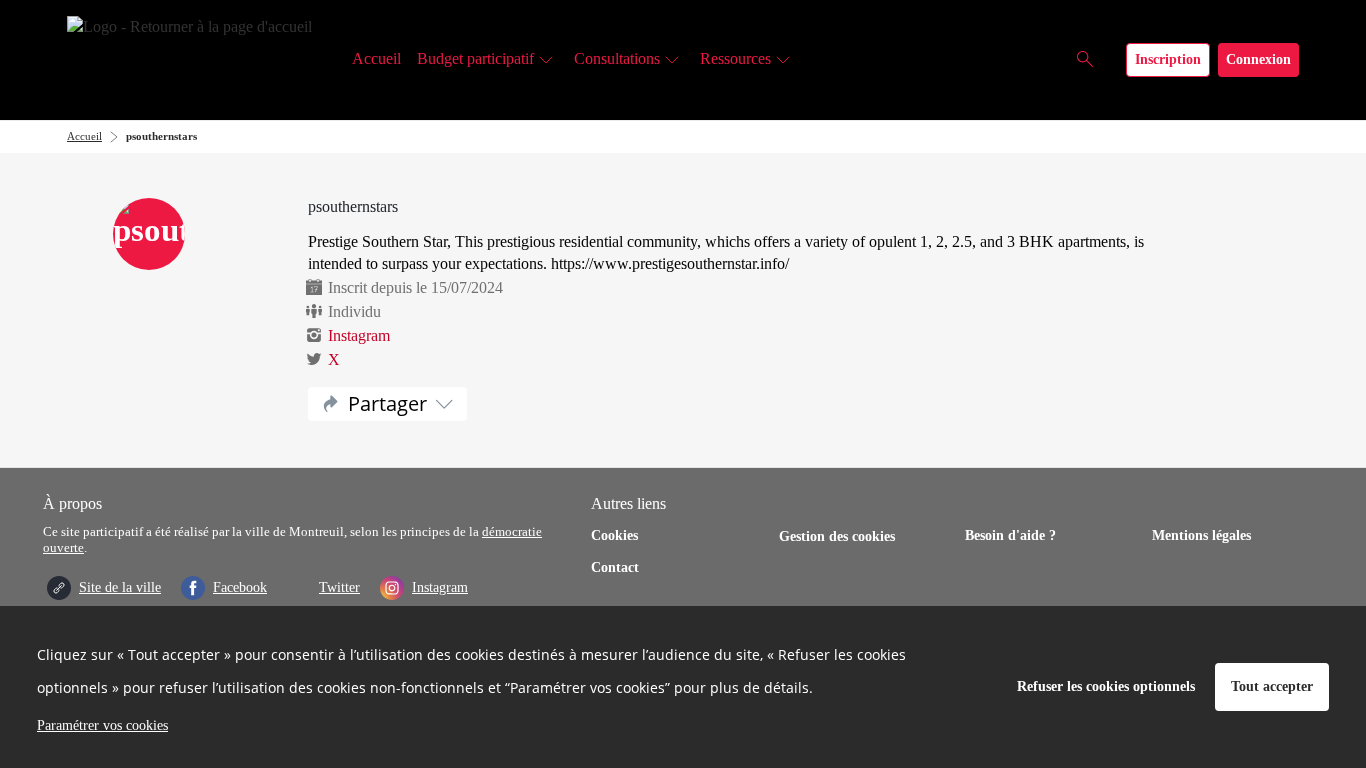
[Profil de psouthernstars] (195, 236)
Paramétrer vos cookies (102, 725)
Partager (387, 403)
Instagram (359, 335)
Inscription (1168, 59)
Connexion (1258, 59)
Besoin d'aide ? (1010, 535)
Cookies (614, 535)
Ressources (735, 58)
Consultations (617, 58)
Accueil (376, 58)
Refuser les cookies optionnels (1106, 686)
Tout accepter (1272, 686)
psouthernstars (161, 136)
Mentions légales (1201, 535)
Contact (615, 567)
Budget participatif (475, 58)
